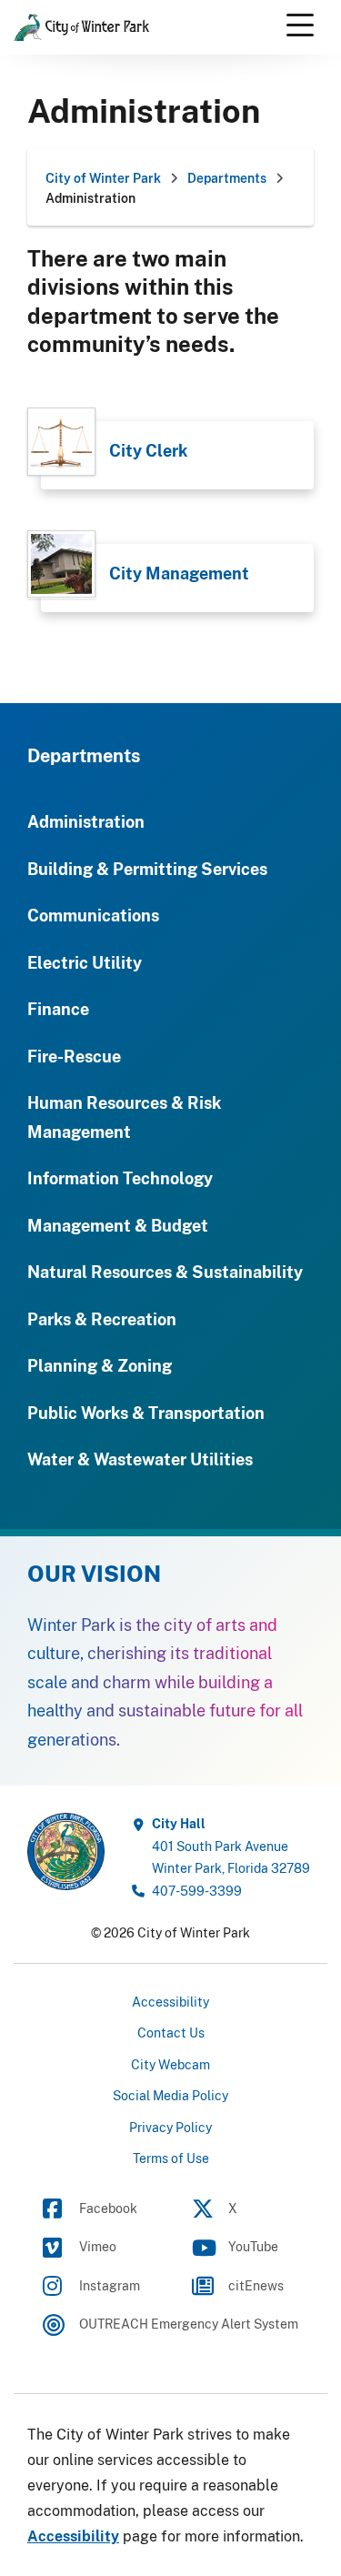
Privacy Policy (170, 2127)
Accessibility (170, 2002)
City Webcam (170, 2064)
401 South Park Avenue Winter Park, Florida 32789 (231, 1846)
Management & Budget (118, 1225)
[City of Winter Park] (66, 1850)
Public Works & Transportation (146, 1413)
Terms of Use (171, 2158)
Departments (84, 755)
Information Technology (120, 1178)
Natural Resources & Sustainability (165, 1272)
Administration (86, 821)
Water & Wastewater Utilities (140, 1459)
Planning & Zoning (100, 1365)
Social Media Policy (170, 2095)
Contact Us (171, 2033)
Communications (93, 915)
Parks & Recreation (102, 1319)
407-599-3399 (197, 1891)
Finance (58, 1009)
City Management (179, 573)
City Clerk (148, 450)
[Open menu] (300, 25)
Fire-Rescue (74, 1056)
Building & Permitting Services (147, 869)
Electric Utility (85, 962)
